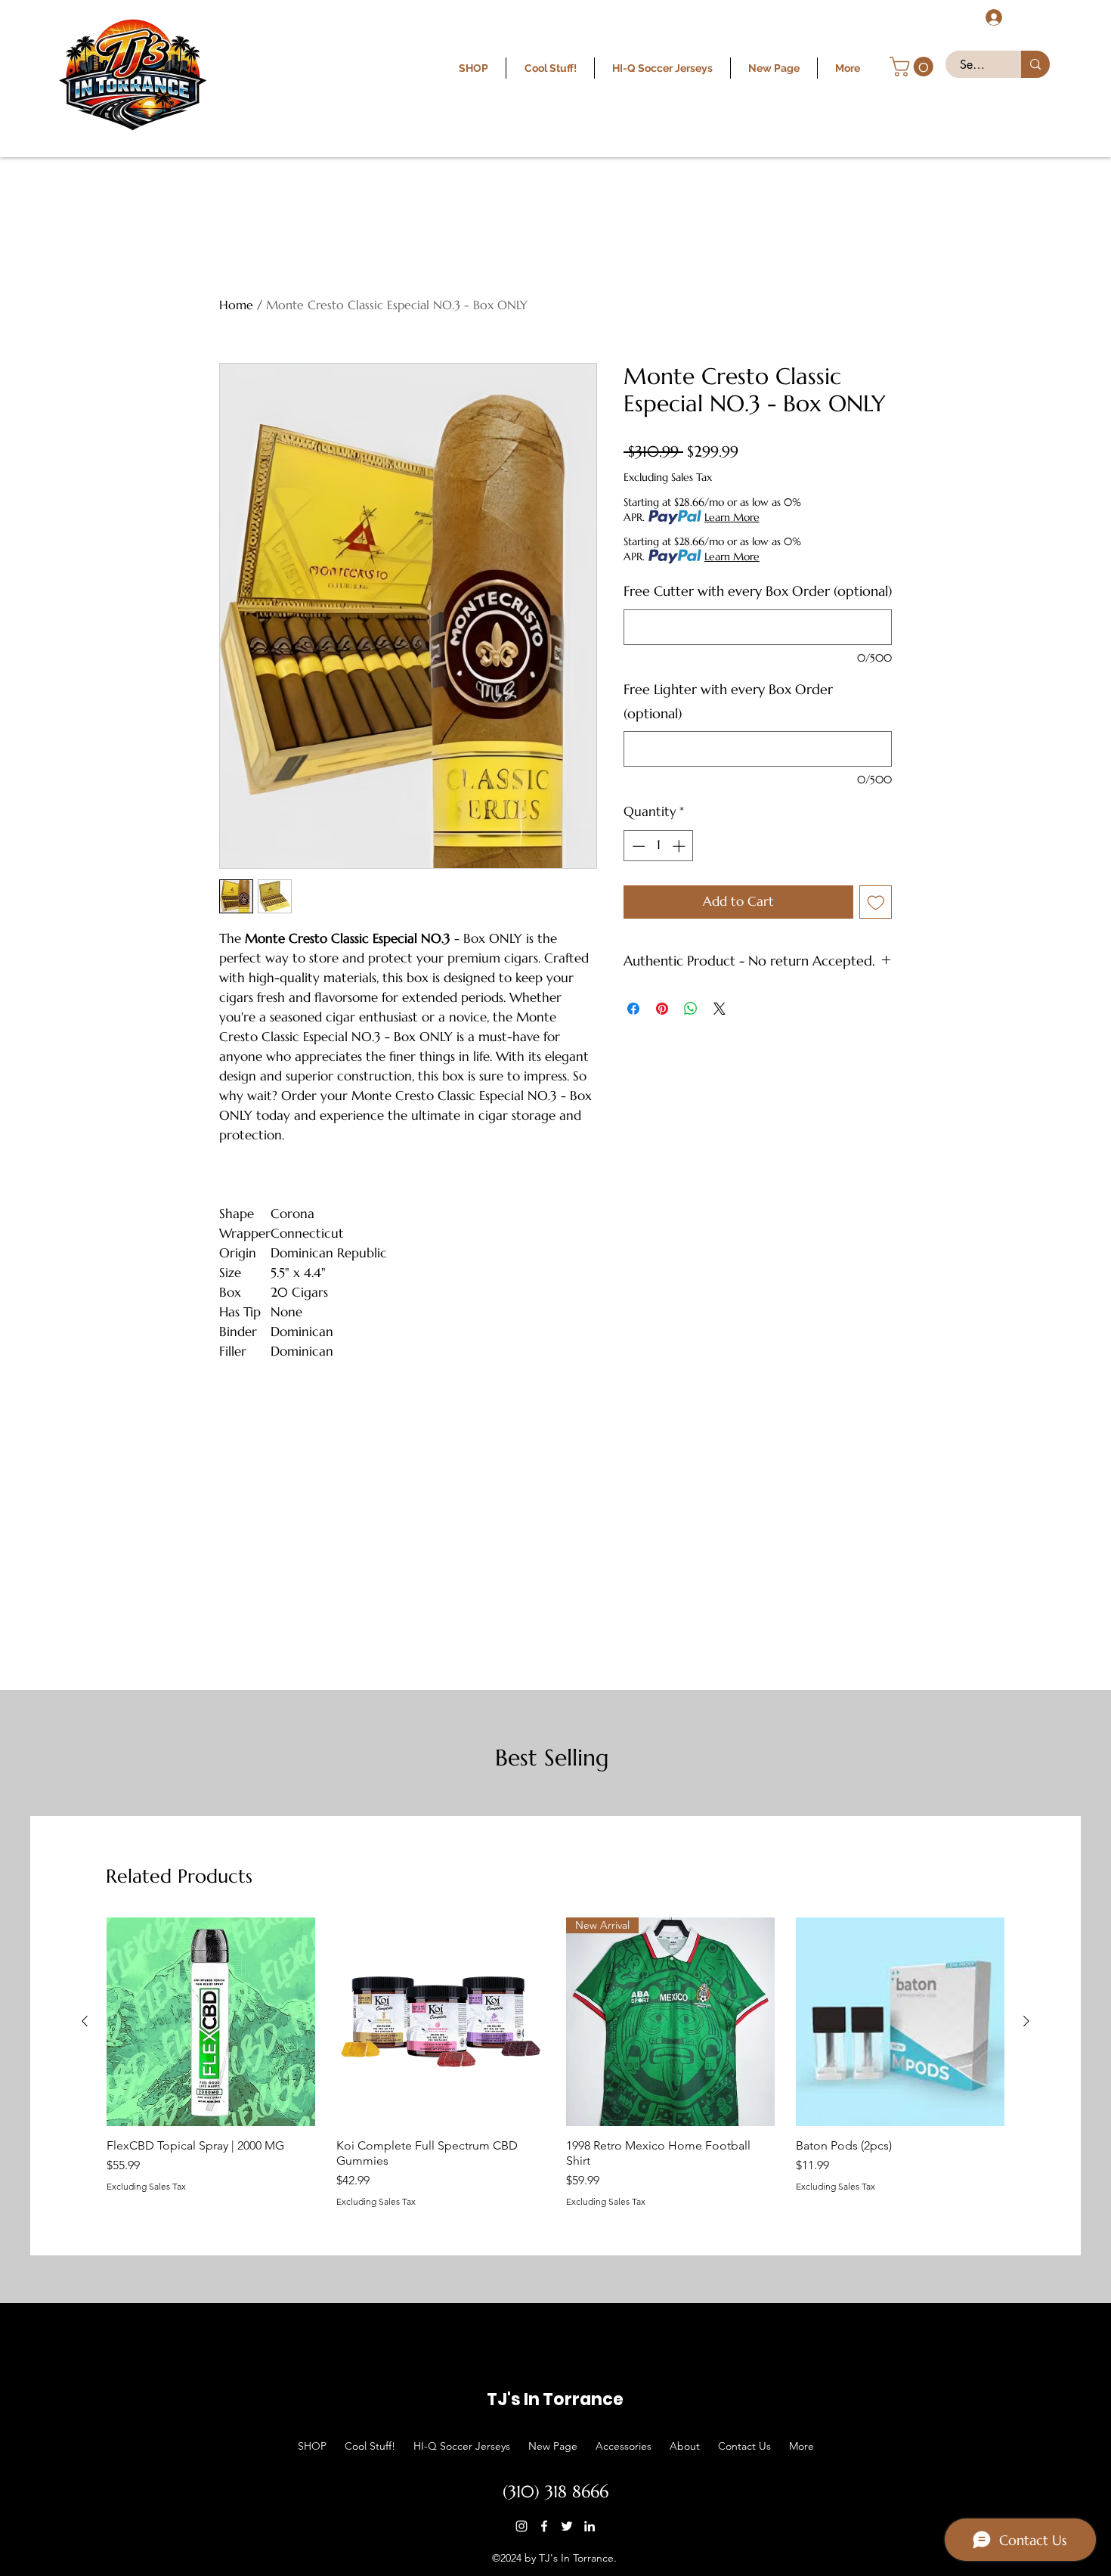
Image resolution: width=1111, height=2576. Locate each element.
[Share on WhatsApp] (691, 1009)
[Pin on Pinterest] (662, 1009)
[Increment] (680, 846)
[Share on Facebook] (633, 1009)
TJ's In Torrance (555, 2399)
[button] (914, 67)
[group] (555, 2062)
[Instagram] (521, 2526)
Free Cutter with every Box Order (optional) (758, 591)
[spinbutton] (659, 846)
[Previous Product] (85, 2021)
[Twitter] (567, 2526)
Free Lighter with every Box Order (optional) (728, 701)
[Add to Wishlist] (876, 902)
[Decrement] (637, 846)
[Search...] (1035, 64)
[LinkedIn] (590, 2526)
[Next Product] (1026, 2021)
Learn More (732, 517)
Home (236, 305)
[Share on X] (720, 1009)
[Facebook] (544, 2526)
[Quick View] (211, 2022)
